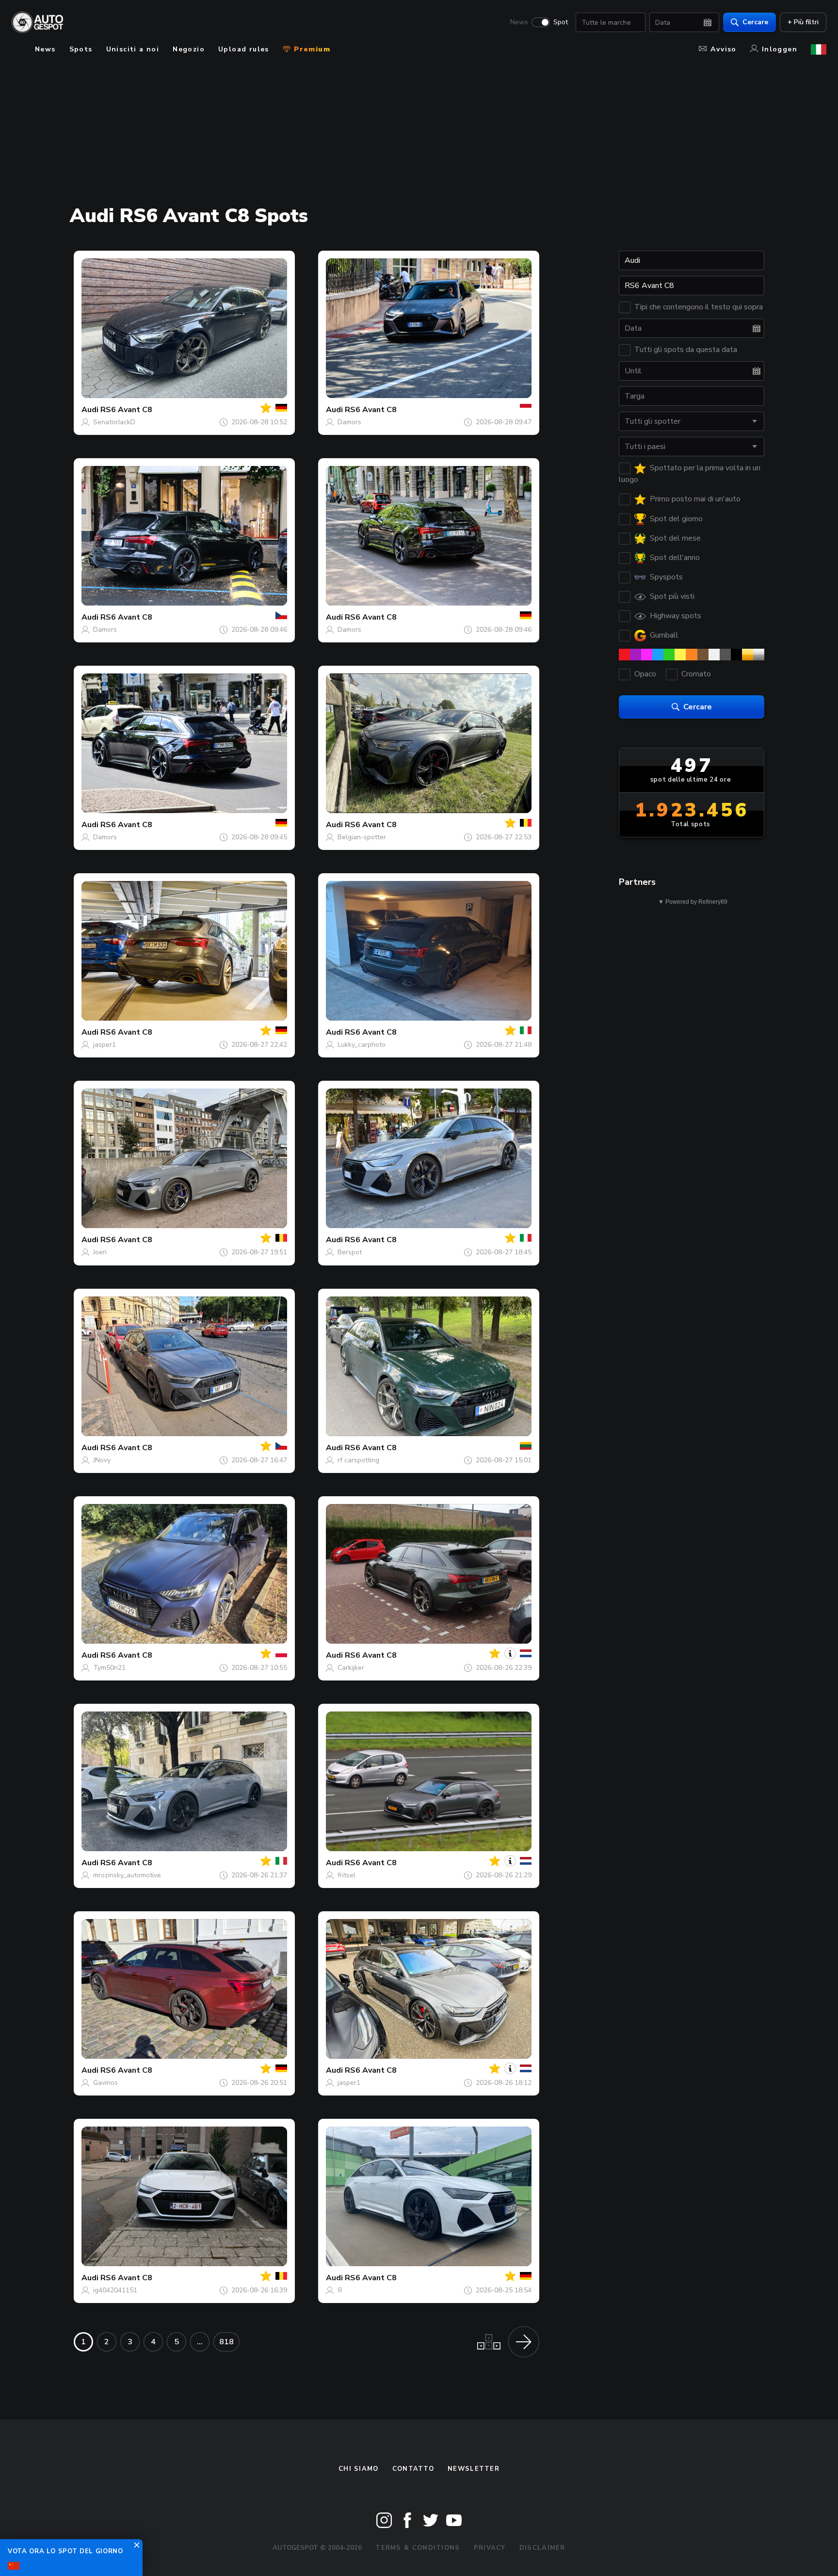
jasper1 (105, 1045)
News (519, 22)
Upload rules (244, 49)
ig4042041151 (115, 2290)
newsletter (474, 2469)
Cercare (755, 22)
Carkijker (351, 1668)
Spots (81, 49)
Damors (349, 422)
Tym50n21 (109, 1668)
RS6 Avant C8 (126, 410)
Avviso (723, 49)
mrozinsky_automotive (127, 1875)
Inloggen (780, 49)
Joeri (100, 1252)
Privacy (490, 2548)
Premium (311, 49)
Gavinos (105, 2083)
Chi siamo (359, 2469)
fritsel (346, 1875)
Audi (90, 410)
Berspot (350, 1252)
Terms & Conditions (418, 2548)
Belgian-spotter (362, 837)
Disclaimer (542, 2548)
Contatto (413, 2469)
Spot (561, 22)
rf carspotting (358, 1460)
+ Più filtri (803, 22)
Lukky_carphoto (362, 1045)
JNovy (102, 1460)
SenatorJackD (114, 422)
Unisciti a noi (133, 49)
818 (226, 2342)
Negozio (189, 49)
